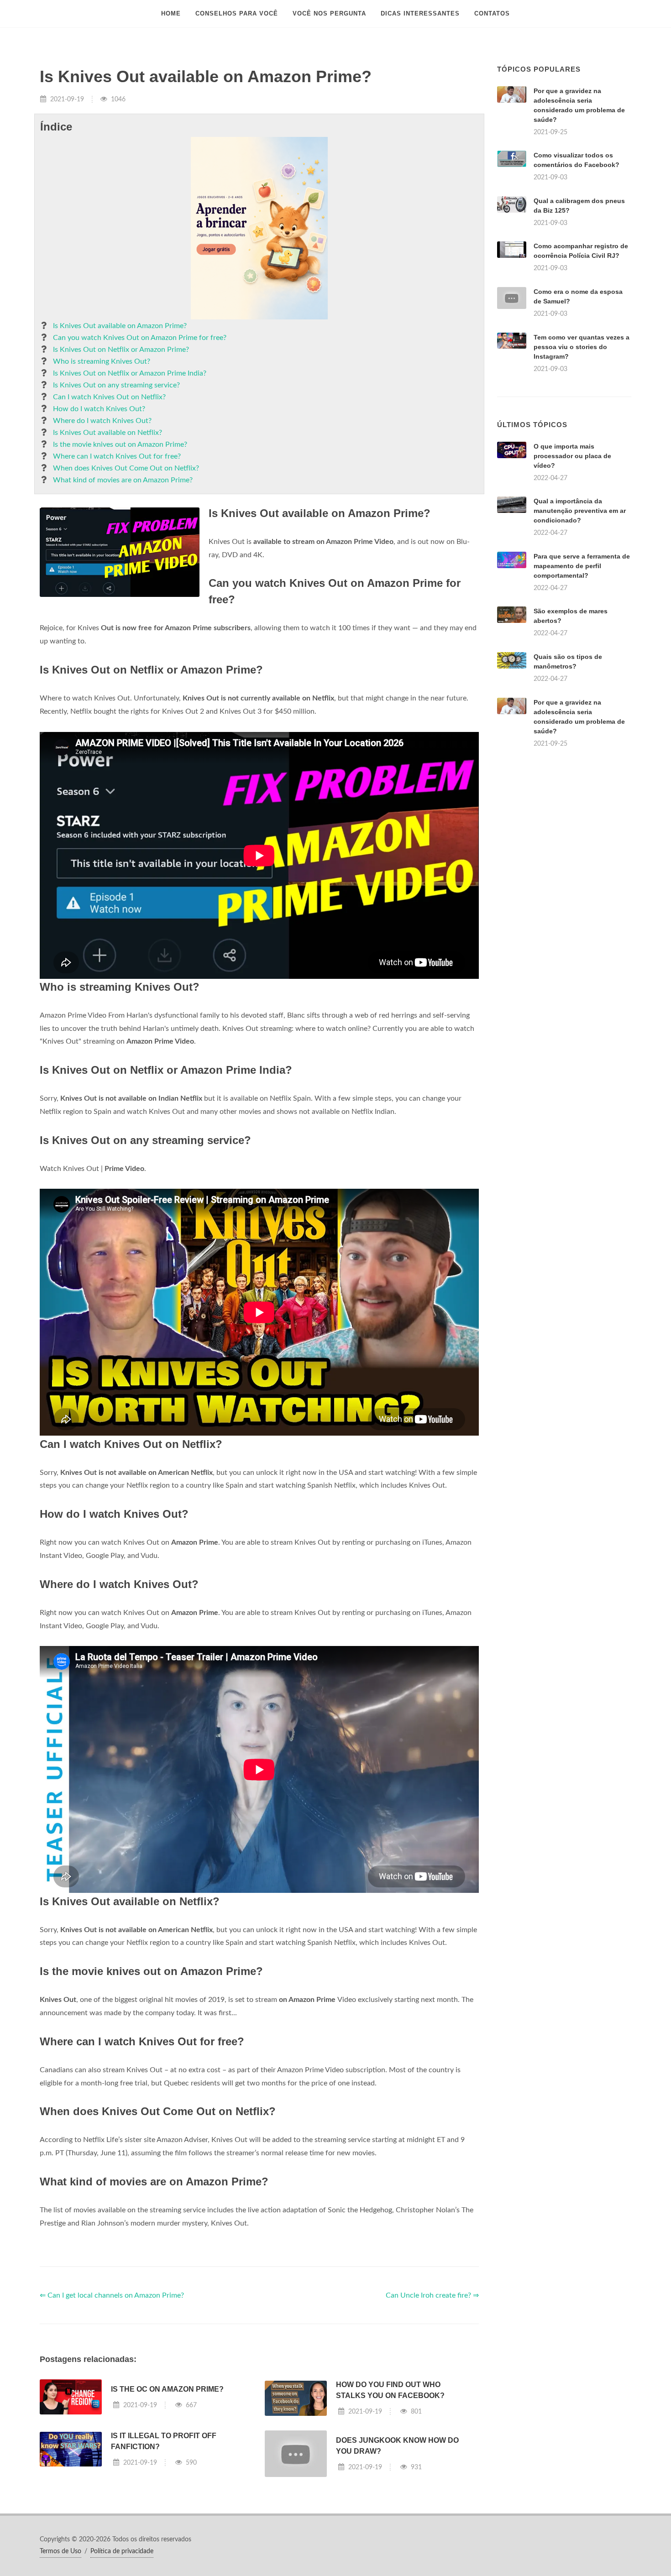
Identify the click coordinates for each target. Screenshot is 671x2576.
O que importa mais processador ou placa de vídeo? (572, 456)
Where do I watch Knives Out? (102, 421)
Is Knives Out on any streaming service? (116, 385)
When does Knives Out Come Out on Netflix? (126, 468)
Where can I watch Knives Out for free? (117, 456)
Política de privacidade (122, 2551)
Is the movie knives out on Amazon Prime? (120, 444)
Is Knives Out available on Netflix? (107, 433)
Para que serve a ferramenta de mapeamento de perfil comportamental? (582, 566)
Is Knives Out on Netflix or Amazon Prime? (121, 350)
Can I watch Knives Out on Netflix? (109, 397)
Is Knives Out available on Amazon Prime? (120, 326)
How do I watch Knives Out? (99, 409)
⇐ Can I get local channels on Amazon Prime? (112, 2295)
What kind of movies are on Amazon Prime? (123, 480)
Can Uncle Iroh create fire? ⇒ (432, 2295)
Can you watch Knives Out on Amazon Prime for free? (140, 338)
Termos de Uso (60, 2551)
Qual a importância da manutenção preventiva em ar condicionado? (580, 511)
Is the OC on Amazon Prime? (167, 2389)
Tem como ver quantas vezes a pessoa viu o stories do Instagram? (582, 347)
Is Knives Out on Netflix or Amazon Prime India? (130, 373)
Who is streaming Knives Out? (102, 361)
